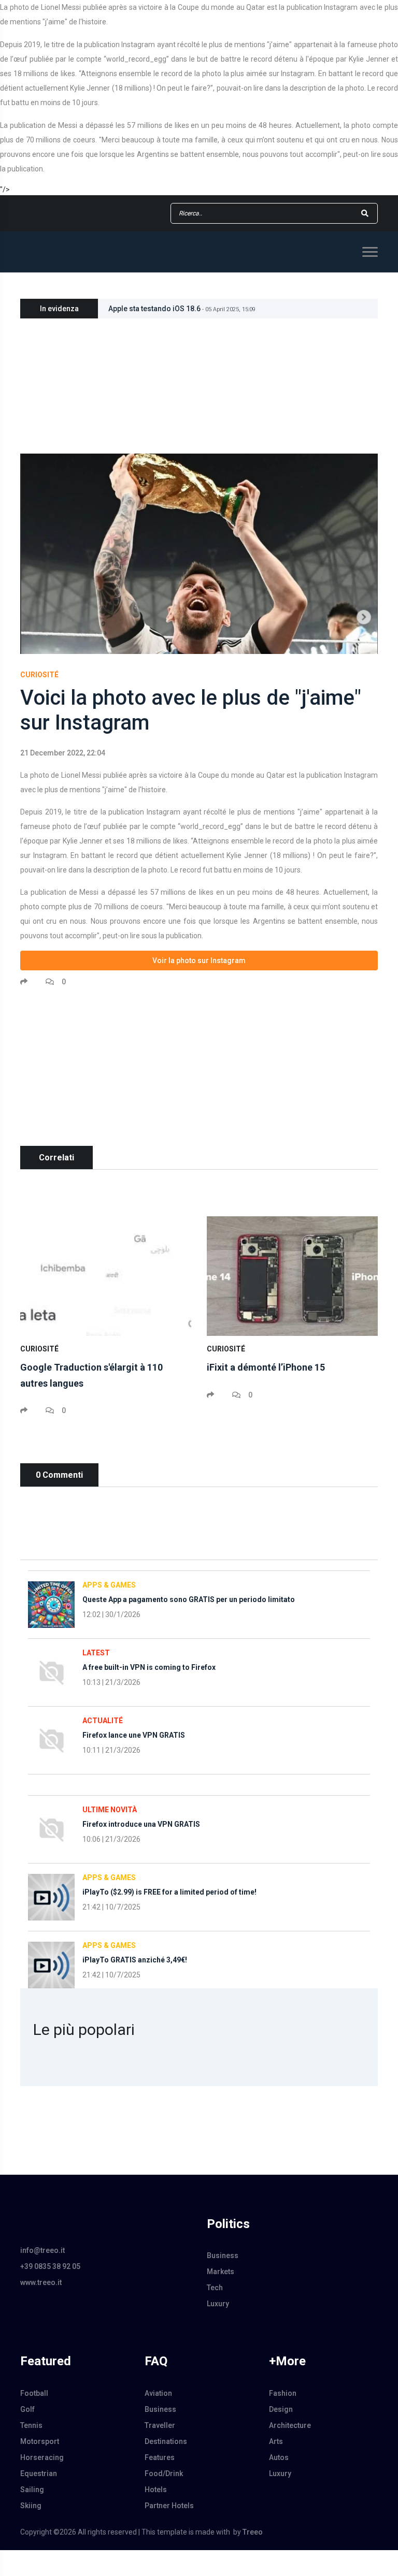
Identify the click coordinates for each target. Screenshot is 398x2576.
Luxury (218, 2304)
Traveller (160, 2425)
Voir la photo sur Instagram (199, 960)
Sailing (32, 2490)
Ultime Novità (110, 1810)
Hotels (156, 2490)
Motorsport (40, 2441)
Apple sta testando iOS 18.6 (182, 309)
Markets (221, 2272)
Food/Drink (164, 2473)
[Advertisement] (199, 1073)
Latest (96, 1653)
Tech (215, 2288)
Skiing (31, 2506)
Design (281, 2409)
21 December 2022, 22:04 (63, 753)
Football (34, 2393)
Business (223, 2255)
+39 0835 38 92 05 (50, 2266)
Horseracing (42, 2457)
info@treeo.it (42, 2250)
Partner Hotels (169, 2506)
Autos (279, 2457)
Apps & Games (109, 1585)
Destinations (166, 2441)
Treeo (253, 2532)
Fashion (283, 2393)
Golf (27, 2409)
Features (160, 2457)
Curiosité (39, 675)
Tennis (31, 2425)
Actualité (103, 1721)
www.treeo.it (41, 2282)
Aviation (158, 2393)
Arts (276, 2441)
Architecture (290, 2425)
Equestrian (39, 2473)
